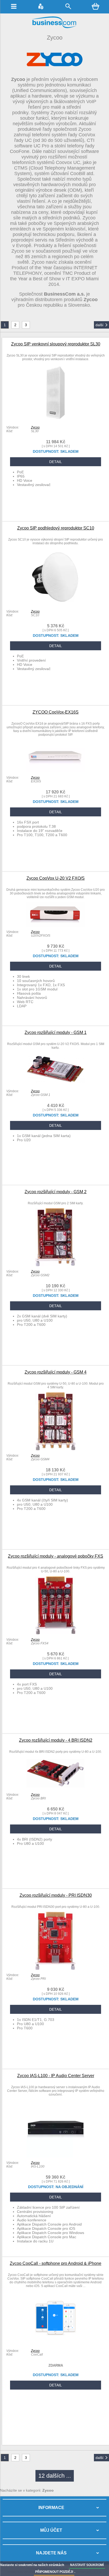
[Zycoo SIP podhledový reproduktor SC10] (56, 605)
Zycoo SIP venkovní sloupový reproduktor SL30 (56, 344)
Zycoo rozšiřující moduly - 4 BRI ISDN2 (56, 1740)
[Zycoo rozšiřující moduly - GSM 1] (56, 1085)
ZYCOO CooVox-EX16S (56, 712)
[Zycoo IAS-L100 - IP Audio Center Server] (56, 2156)
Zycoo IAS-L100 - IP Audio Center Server (56, 2076)
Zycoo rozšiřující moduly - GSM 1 (56, 1032)
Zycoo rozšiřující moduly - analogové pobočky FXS (56, 1556)
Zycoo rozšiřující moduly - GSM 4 (56, 1372)
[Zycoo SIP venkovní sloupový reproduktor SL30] (56, 421)
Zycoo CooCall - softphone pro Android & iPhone (56, 2263)
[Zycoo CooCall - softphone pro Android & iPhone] (56, 2344)
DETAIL (56, 462)
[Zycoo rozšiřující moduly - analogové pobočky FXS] (56, 1633)
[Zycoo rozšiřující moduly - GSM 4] (56, 1449)
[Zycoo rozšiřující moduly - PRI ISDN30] (56, 1968)
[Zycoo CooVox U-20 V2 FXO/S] (56, 925)
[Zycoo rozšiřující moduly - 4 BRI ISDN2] (56, 1788)
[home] (54, 27)
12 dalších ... (55, 2476)
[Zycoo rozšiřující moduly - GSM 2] (56, 1265)
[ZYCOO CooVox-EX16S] (56, 771)
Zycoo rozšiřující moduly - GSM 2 (56, 1192)
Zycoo (35, 427)
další (99, 325)
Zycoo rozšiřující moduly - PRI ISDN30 (56, 1895)
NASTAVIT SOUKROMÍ (87, 2565)
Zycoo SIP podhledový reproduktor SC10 (56, 528)
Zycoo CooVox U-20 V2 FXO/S (56, 878)
